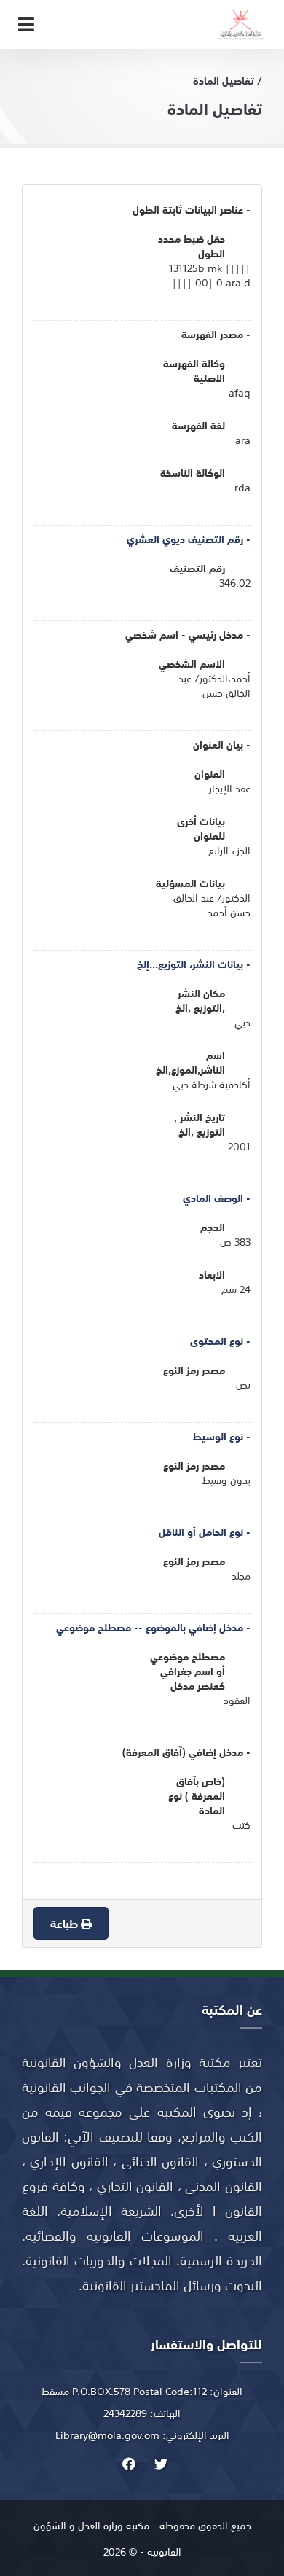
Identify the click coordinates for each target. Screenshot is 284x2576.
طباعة (66, 1923)
